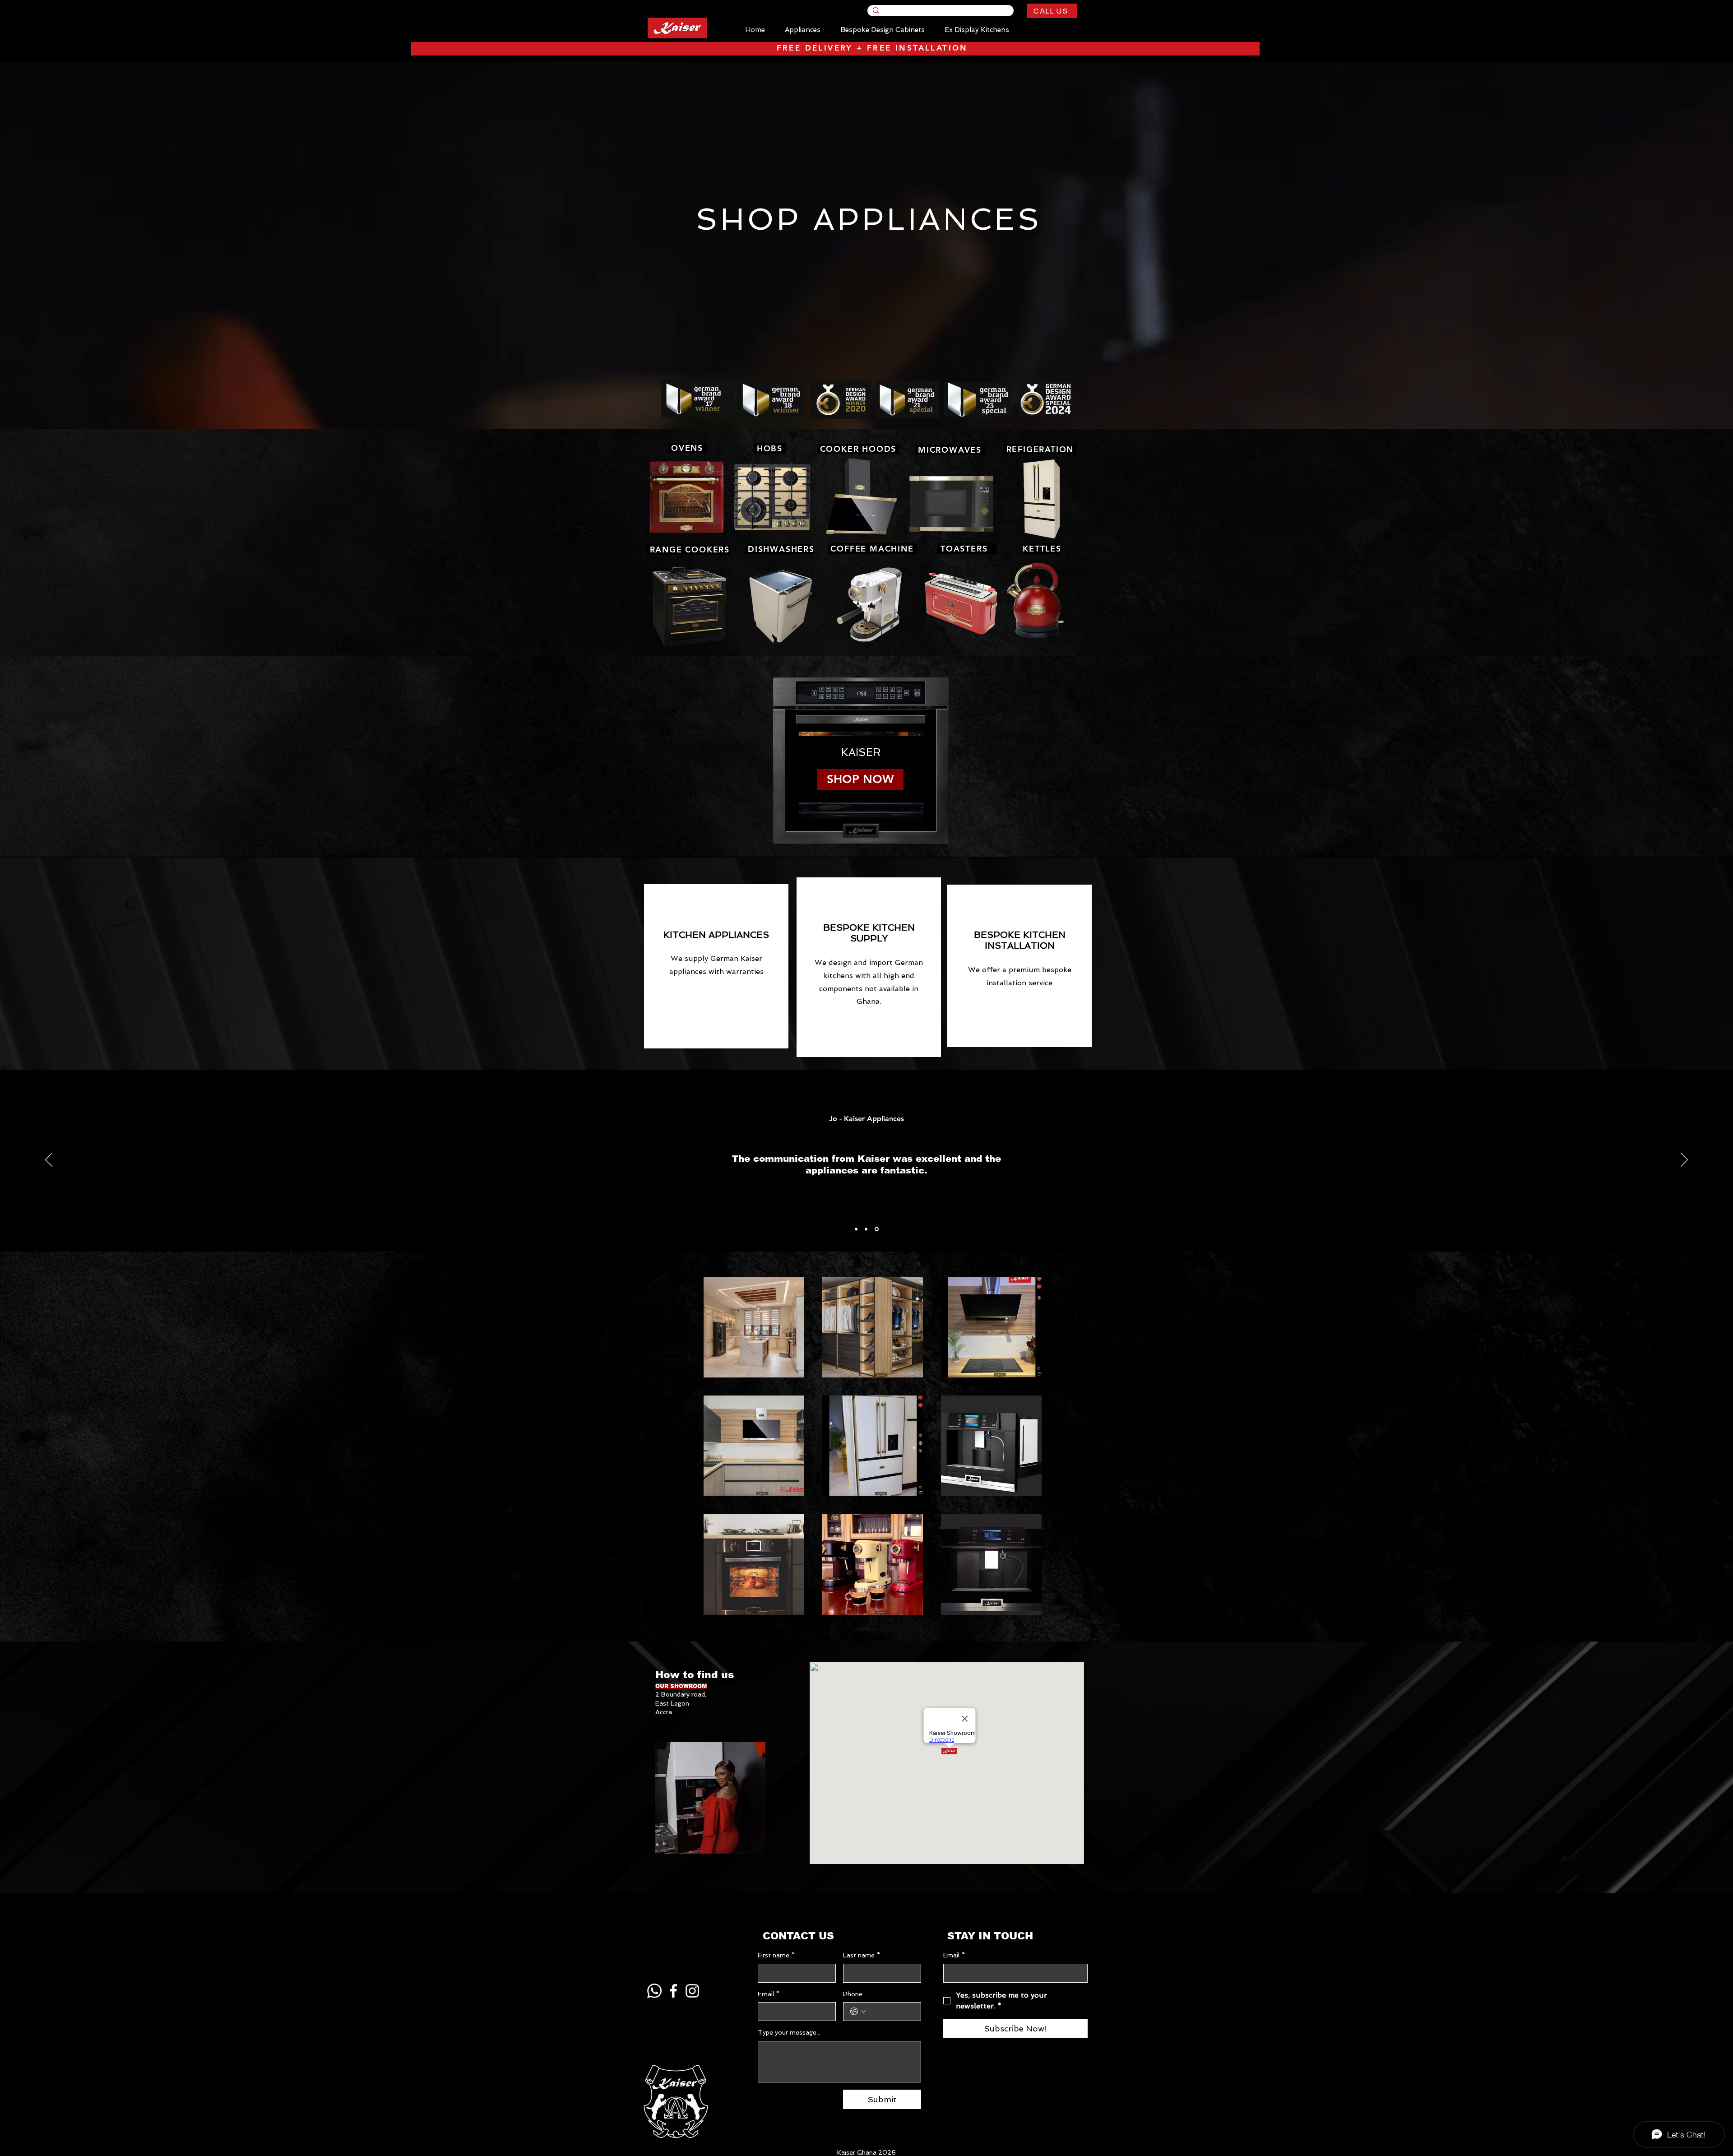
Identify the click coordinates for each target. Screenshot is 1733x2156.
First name (776, 1955)
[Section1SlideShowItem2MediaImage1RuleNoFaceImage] (866, 1229)
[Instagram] (692, 1991)
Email (769, 1994)
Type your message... (789, 2032)
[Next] (1684, 1160)
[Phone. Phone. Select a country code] (858, 2012)
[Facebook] (673, 1991)
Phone (853, 1994)
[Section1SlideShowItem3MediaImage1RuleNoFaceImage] (877, 1229)
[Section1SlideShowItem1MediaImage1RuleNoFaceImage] (856, 1229)
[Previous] (49, 1160)
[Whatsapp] (654, 1991)
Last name (862, 1955)
